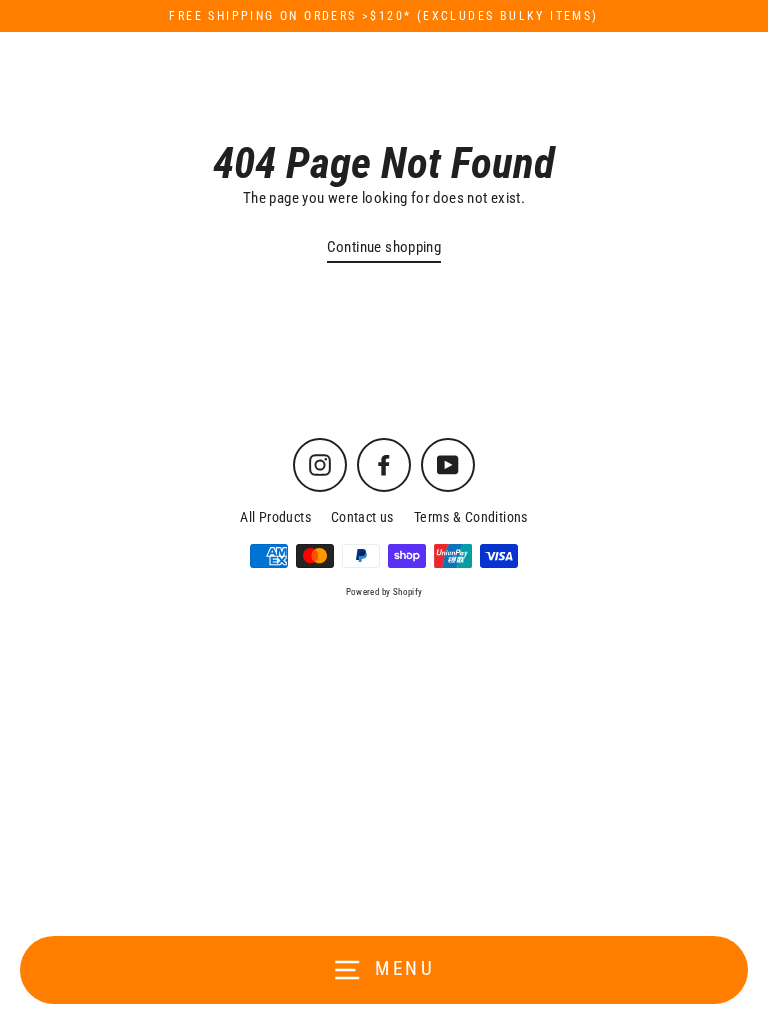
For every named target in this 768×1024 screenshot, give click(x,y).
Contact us (362, 517)
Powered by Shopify (384, 592)
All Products (275, 517)
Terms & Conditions (471, 517)
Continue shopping (384, 247)
